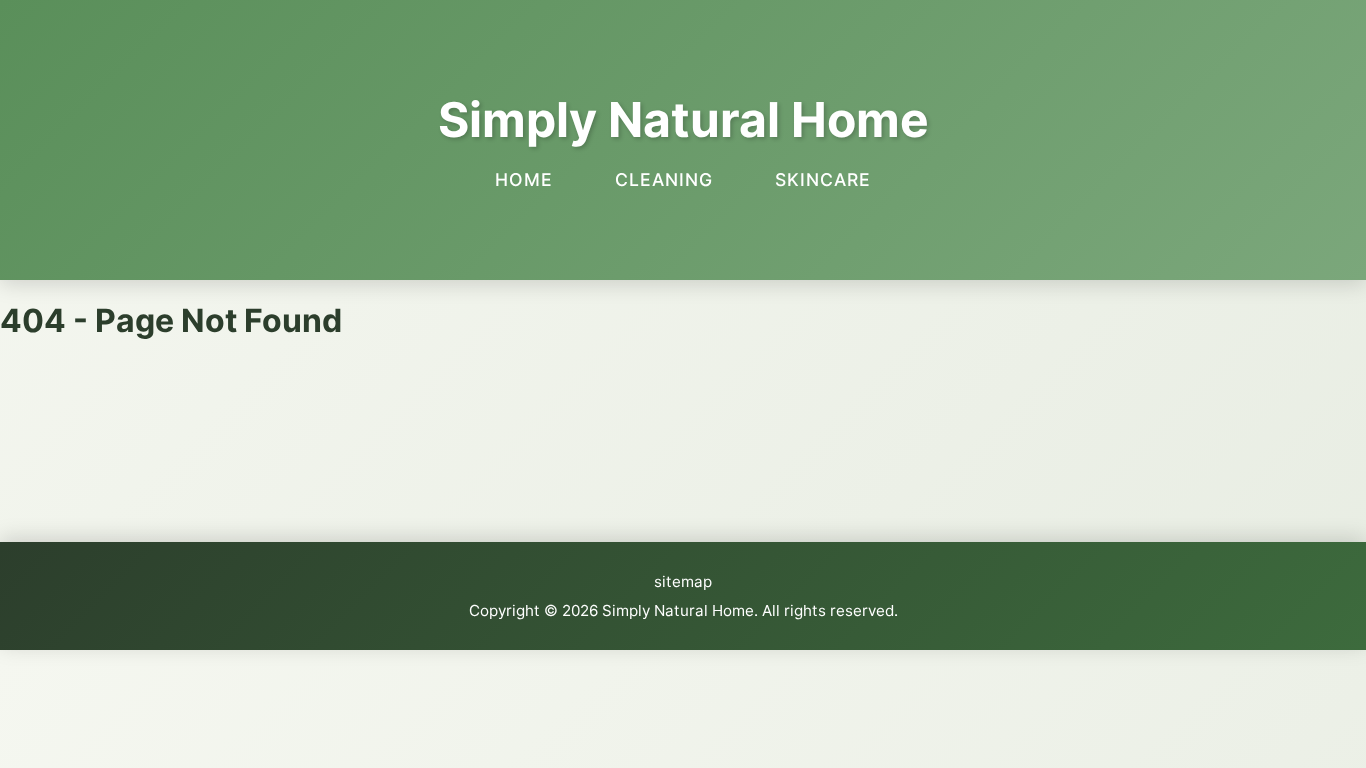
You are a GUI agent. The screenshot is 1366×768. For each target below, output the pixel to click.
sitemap (683, 581)
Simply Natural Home (683, 119)
